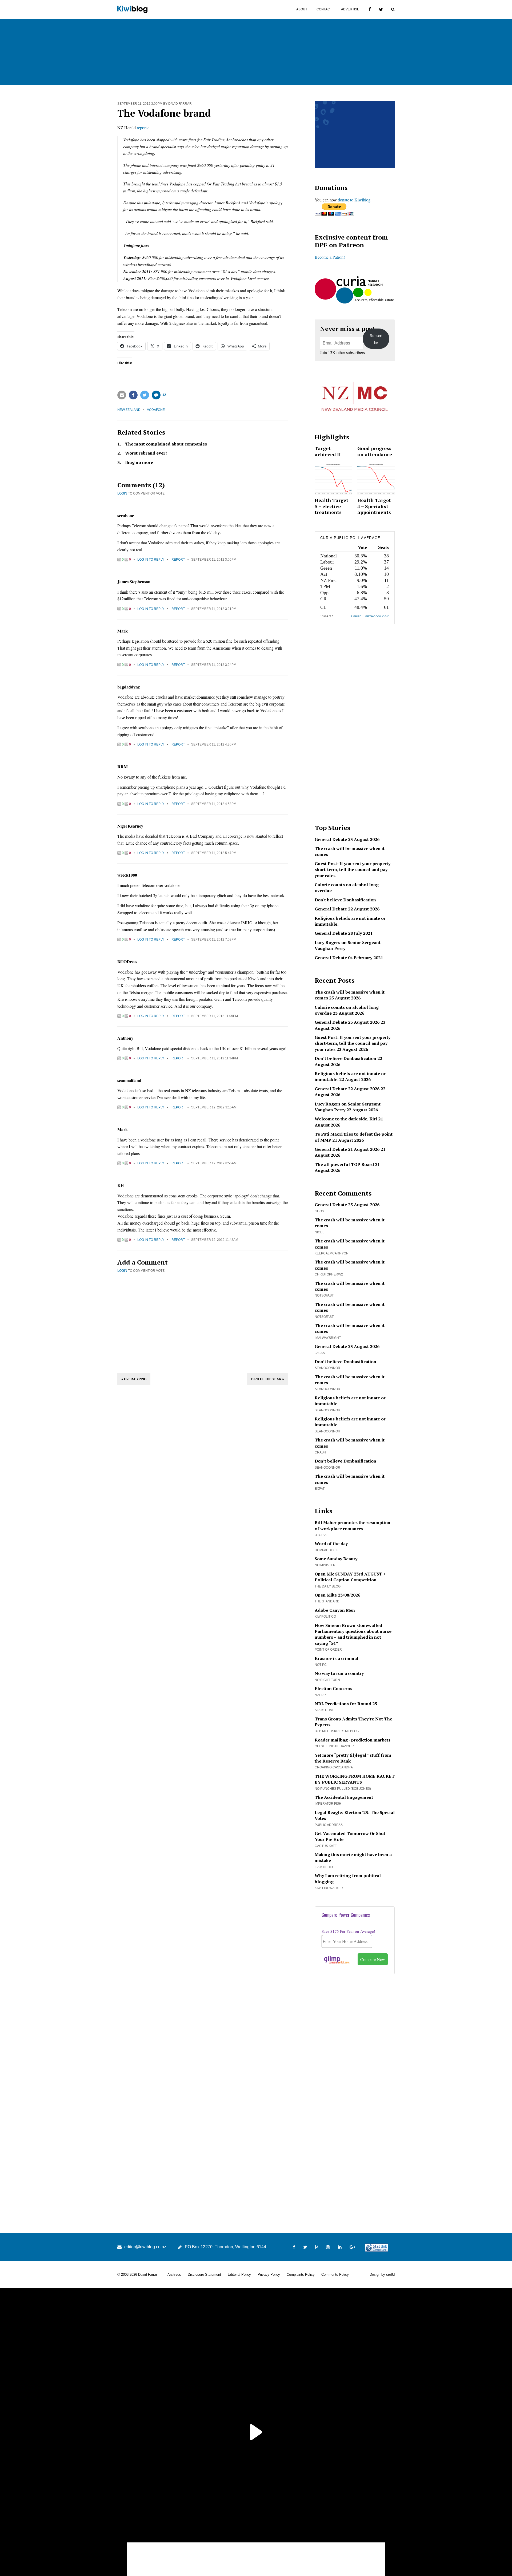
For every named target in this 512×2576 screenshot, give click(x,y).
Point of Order (328, 1650)
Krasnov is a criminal (337, 1658)
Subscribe (376, 339)
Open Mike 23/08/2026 (337, 1595)
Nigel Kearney (130, 826)
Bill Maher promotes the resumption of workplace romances (353, 1525)
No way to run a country (339, 1673)
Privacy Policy (269, 2275)
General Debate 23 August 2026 (347, 839)
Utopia (321, 1535)
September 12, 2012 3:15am (214, 1107)
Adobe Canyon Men (335, 1610)
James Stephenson (134, 582)
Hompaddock (326, 1550)
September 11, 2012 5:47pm (214, 853)
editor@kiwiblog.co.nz (145, 2247)
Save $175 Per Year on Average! (348, 1931)
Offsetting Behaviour (334, 1746)
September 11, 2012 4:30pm (214, 744)
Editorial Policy (239, 2275)
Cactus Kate (326, 1846)
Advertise (350, 9)
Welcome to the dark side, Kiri (346, 1119)
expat (320, 1489)
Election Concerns (333, 1688)
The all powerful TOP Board (344, 1164)
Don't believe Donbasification (345, 900)
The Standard (327, 1601)
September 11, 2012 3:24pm (214, 665)
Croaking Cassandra (334, 1767)
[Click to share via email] (122, 395)
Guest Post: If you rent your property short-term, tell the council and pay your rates (353, 870)
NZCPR (320, 1695)
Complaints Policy (301, 2275)
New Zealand (129, 410)
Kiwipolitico (325, 1617)
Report (178, 560)
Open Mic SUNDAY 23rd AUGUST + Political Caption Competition (350, 1577)
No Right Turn (327, 1680)
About (302, 9)
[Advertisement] (203, 1322)
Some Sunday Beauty (336, 1559)
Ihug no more (139, 462)
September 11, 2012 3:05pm (214, 560)
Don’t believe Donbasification (345, 1058)
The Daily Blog (328, 1586)
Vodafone (156, 410)
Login (122, 493)
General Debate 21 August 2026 (347, 1149)
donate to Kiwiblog (354, 200)
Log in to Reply (151, 560)
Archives (174, 2275)
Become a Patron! (330, 257)
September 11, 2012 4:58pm (214, 804)
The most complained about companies (166, 444)
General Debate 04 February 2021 (349, 958)
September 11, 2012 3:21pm (214, 609)
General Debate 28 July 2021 (344, 933)
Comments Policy (335, 2275)
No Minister (325, 1565)
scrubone (126, 515)
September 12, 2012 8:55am (214, 1163)
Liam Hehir (324, 1867)
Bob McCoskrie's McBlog (337, 1731)
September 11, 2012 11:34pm (215, 1058)
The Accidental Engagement (344, 1797)
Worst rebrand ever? (146, 453)
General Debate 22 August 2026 (347, 909)
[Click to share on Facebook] (133, 395)
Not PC (321, 1665)
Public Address (329, 1825)
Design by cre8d (382, 2275)
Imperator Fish (328, 1804)
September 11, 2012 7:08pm (214, 939)
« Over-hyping (134, 1379)
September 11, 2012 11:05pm (215, 1016)
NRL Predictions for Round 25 (346, 1704)
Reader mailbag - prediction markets (353, 1740)
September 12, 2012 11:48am (215, 1240)
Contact (324, 9)
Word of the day (331, 1544)
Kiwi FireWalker (329, 1888)
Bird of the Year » (268, 1379)
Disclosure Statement (204, 2275)
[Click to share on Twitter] (145, 395)
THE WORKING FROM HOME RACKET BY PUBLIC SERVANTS (355, 1779)
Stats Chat (324, 1710)
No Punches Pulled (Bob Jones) (343, 1789)
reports (143, 127)
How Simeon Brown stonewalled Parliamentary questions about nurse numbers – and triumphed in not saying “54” (353, 1634)
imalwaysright (328, 1338)
